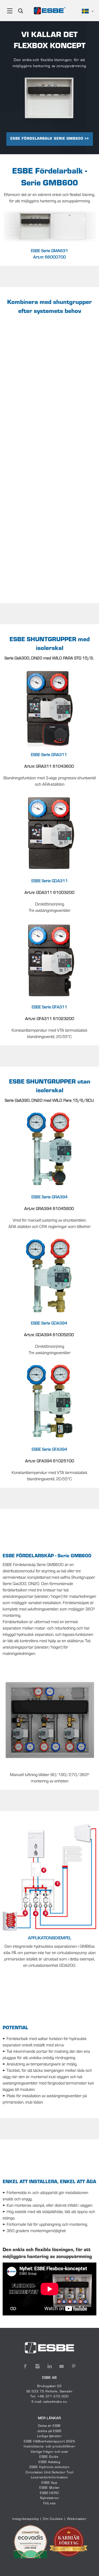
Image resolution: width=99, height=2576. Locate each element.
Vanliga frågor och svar (49, 2452)
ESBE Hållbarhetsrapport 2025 (49, 2442)
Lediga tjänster (49, 2436)
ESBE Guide (49, 2457)
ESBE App (49, 2483)
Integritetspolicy (26, 2519)
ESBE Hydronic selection (50, 2467)
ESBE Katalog (49, 2462)
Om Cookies (53, 2519)
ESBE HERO (49, 2493)
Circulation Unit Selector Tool (49, 2473)
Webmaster (77, 2519)
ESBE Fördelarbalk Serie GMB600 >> (50, 139)
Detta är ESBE (50, 2426)
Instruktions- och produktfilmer (49, 2447)
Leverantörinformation (49, 2478)
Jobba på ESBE (49, 2431)
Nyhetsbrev (49, 2498)
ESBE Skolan (49, 2488)
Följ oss (49, 2504)
